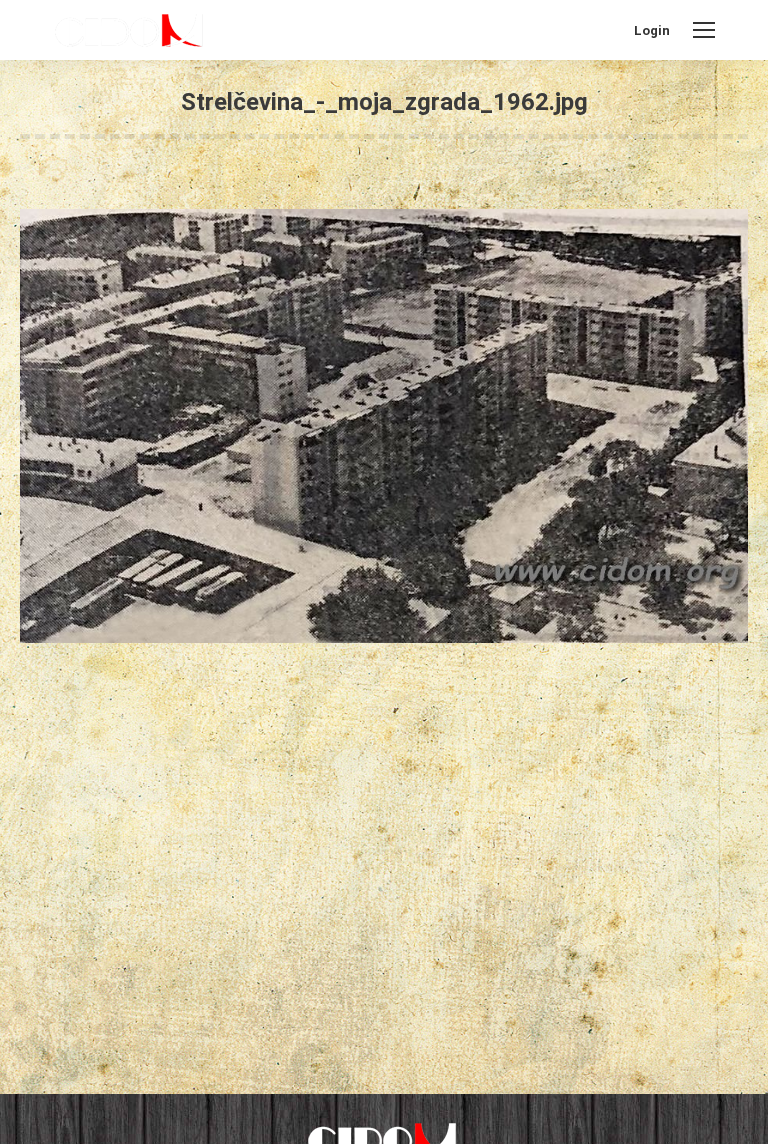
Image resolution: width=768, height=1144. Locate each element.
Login (652, 30)
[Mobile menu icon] (704, 30)
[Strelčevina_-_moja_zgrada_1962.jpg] (384, 426)
